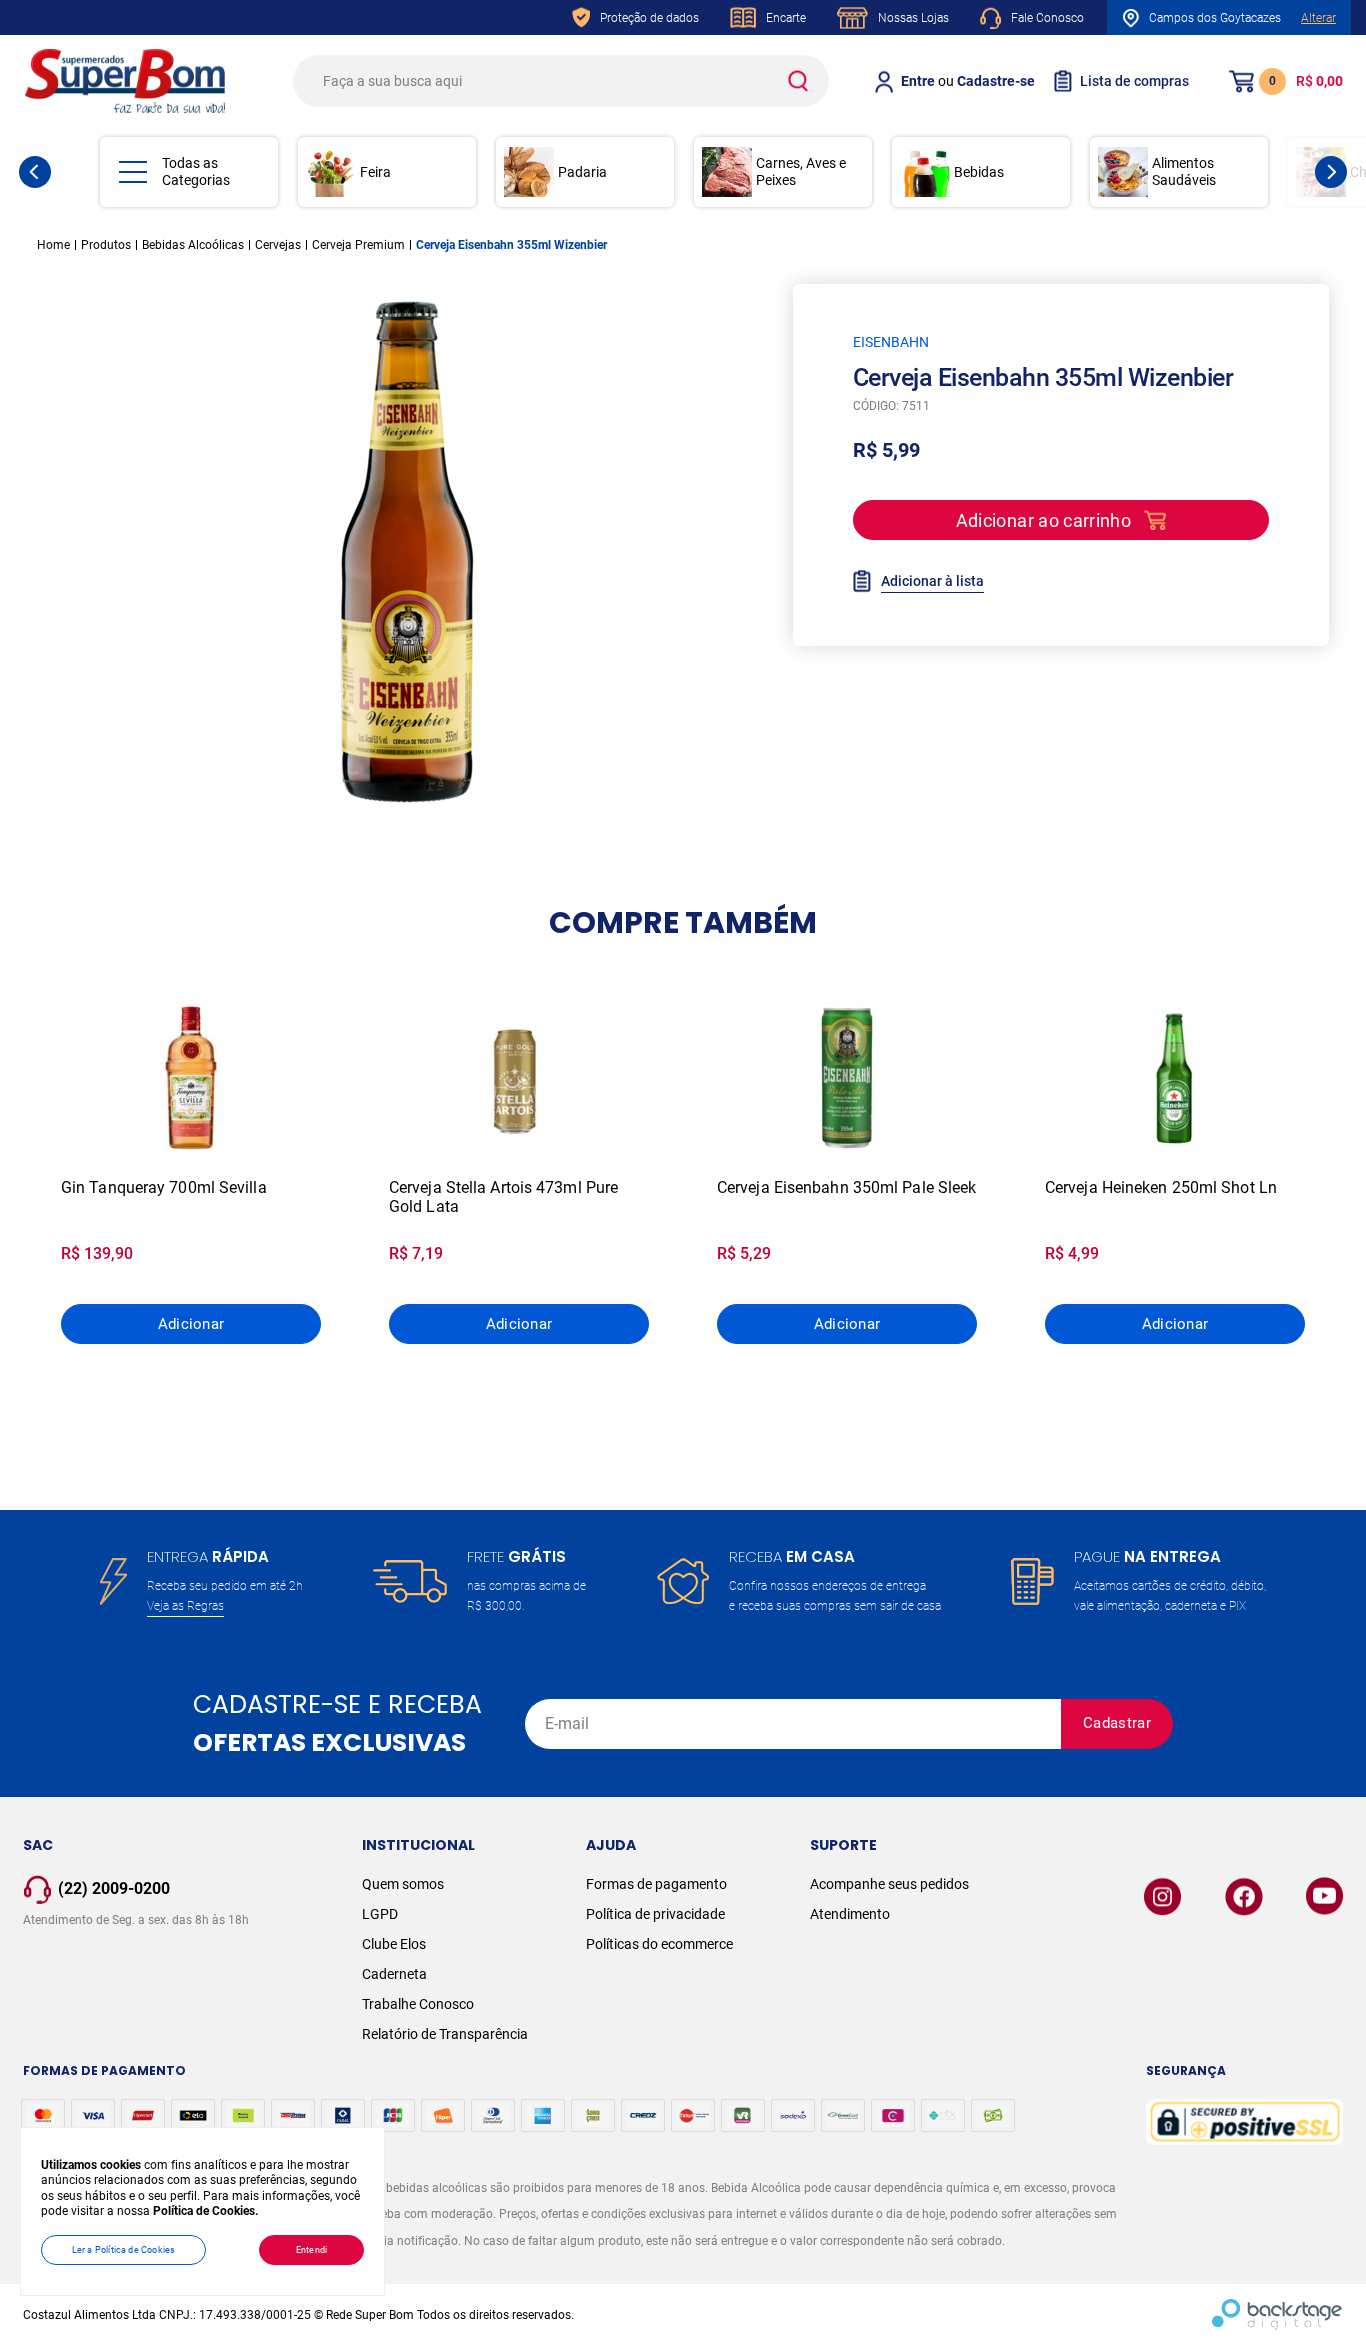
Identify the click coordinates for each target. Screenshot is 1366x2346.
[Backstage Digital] (1277, 2315)
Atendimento (850, 1914)
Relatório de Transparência (445, 2034)
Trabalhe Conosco (418, 2004)
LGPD (380, 1914)
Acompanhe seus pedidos (889, 1884)
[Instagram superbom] (1162, 1896)
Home (53, 245)
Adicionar (191, 1324)
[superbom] (125, 81)
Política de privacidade (655, 1914)
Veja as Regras (185, 1606)
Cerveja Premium (358, 245)
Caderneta (394, 1974)
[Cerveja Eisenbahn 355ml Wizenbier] (407, 552)
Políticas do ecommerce (659, 1944)
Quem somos (403, 1884)
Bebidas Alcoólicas (193, 245)
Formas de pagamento (656, 1884)
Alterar (1318, 18)
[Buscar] (797, 81)
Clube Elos (394, 1944)
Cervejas (278, 245)
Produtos (106, 245)
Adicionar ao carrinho (1044, 520)
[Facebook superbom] (1243, 1896)
